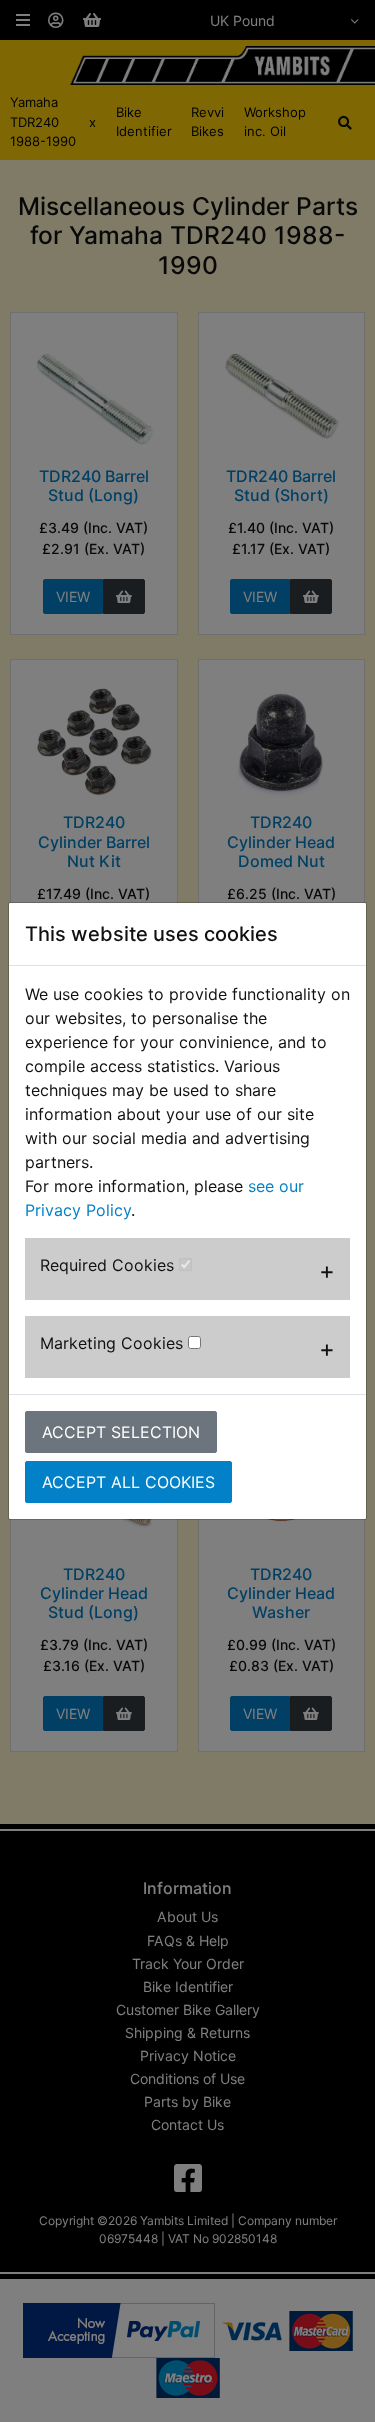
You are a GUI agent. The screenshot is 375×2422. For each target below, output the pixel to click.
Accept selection (121, 1432)
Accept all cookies (128, 1482)
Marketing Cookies (114, 1343)
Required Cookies (109, 1265)
